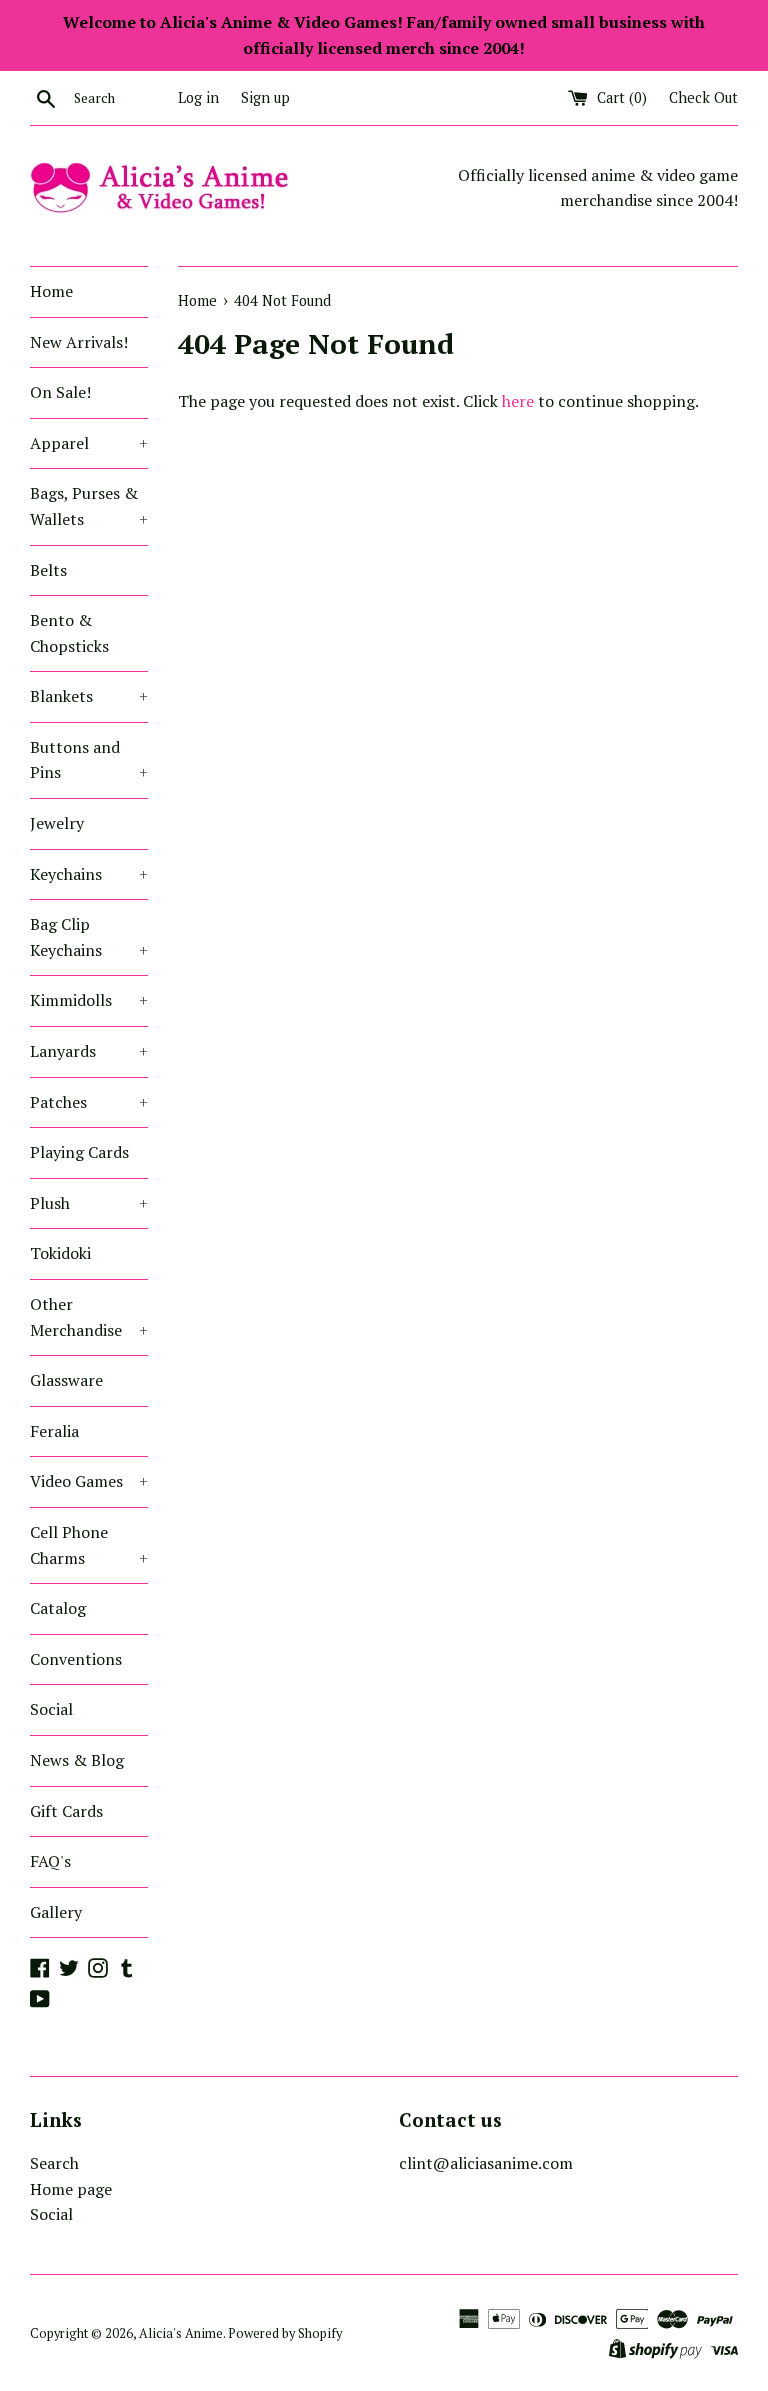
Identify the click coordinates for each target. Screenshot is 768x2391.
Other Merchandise (89, 1317)
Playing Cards (79, 1152)
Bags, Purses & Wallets (89, 506)
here (518, 401)
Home (51, 291)
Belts (48, 570)
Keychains (89, 874)
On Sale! (60, 392)
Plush (89, 1203)
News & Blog (77, 1760)
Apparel (89, 443)
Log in (198, 97)
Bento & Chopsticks (69, 633)
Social (51, 1709)
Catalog (58, 1608)
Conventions (76, 1659)
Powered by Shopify (285, 2333)
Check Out (703, 97)
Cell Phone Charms (89, 1545)
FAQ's (50, 1861)
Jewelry (57, 823)
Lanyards (89, 1051)
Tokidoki (60, 1253)
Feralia (54, 1431)
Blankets (89, 696)
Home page (71, 2189)
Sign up (265, 97)
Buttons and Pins (89, 760)
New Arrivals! (79, 342)
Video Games (89, 1481)
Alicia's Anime (181, 2333)
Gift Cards (66, 1811)
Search (54, 2163)
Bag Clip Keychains (89, 937)
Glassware (66, 1380)
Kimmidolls (89, 1000)
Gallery (56, 1912)
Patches (89, 1102)
